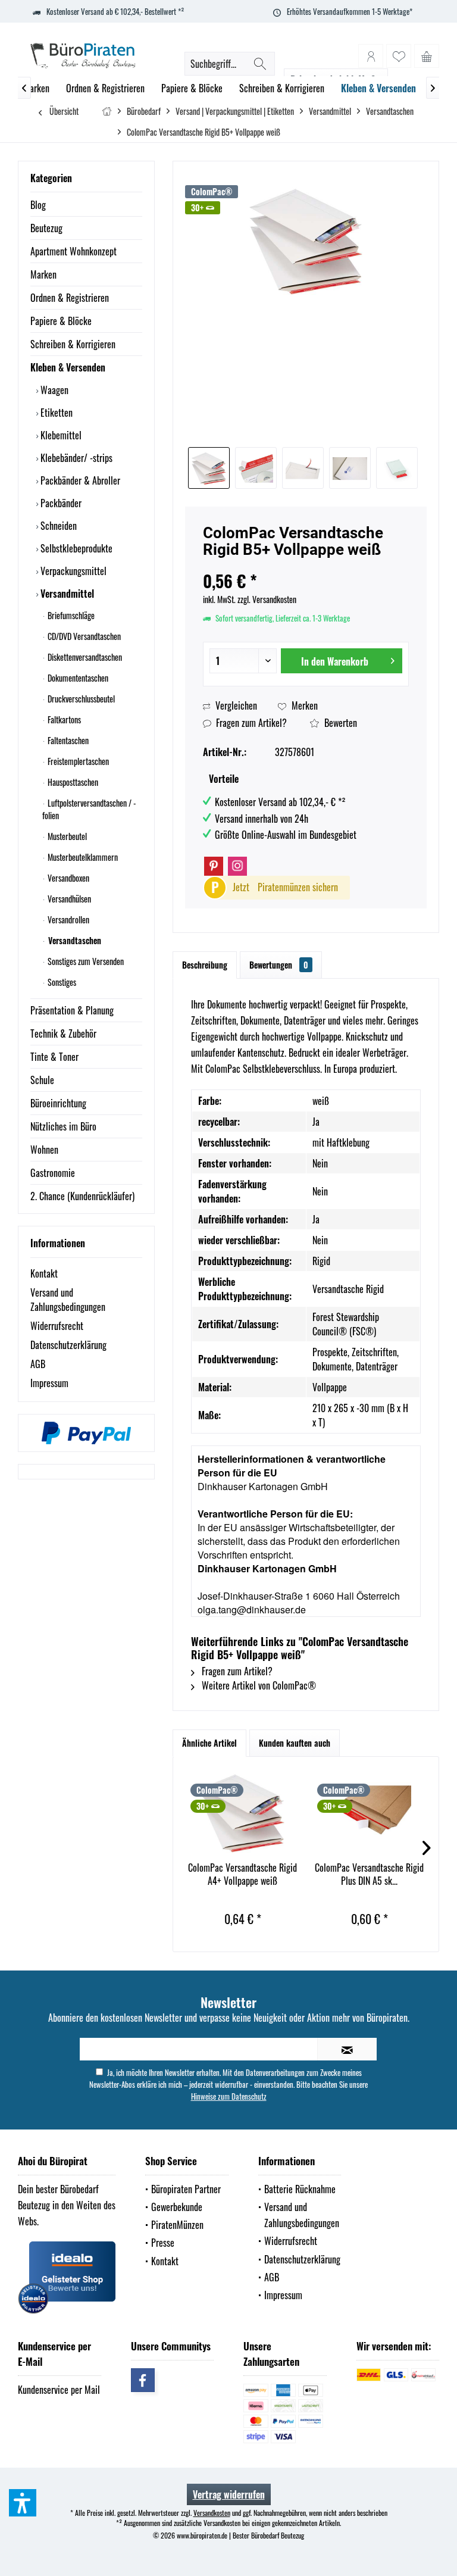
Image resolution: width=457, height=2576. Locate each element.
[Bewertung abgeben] (306, 565)
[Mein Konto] (371, 56)
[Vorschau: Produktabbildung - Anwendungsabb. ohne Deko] (209, 468)
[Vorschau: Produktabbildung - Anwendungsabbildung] (303, 468)
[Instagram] (237, 866)
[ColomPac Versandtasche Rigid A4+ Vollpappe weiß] (242, 1813)
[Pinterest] (214, 866)
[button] (23, 2503)
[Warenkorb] (427, 56)
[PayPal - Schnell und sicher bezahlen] (86, 1433)
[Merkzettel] (399, 56)
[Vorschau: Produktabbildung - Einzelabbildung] (397, 468)
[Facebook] (143, 2380)
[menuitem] (427, 56)
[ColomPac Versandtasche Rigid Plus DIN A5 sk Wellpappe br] (369, 1813)
